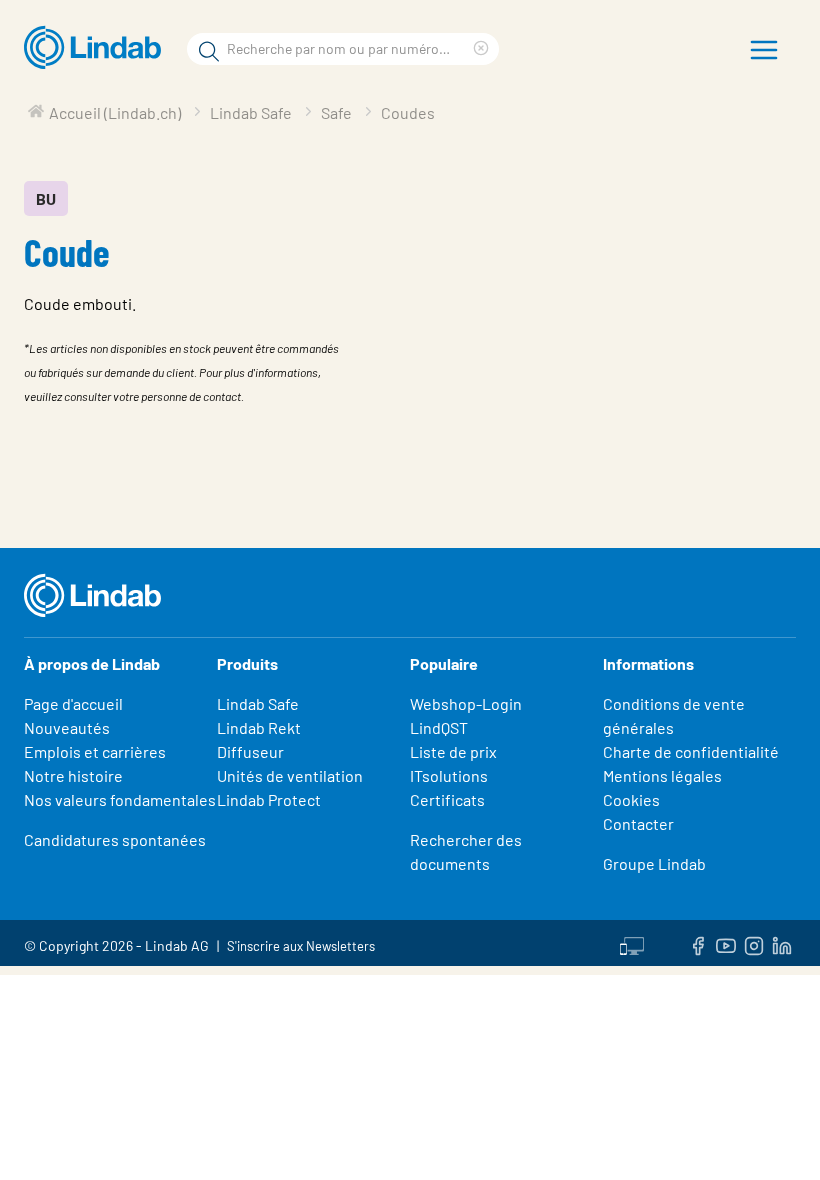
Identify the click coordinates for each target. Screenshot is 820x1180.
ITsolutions (449, 775)
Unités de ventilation (290, 775)
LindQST (439, 727)
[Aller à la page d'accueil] (97, 48)
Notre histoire (73, 775)
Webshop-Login (466, 703)
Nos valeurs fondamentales (120, 799)
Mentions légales (662, 775)
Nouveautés (67, 727)
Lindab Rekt (259, 727)
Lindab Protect (269, 799)
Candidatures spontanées (115, 839)
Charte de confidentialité (691, 751)
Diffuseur (250, 751)
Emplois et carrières (95, 751)
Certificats (447, 799)
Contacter (638, 823)
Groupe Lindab (654, 863)
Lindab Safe (258, 703)
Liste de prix (453, 751)
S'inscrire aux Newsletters (301, 946)
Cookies (631, 799)
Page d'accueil (73, 703)
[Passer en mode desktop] (632, 943)
